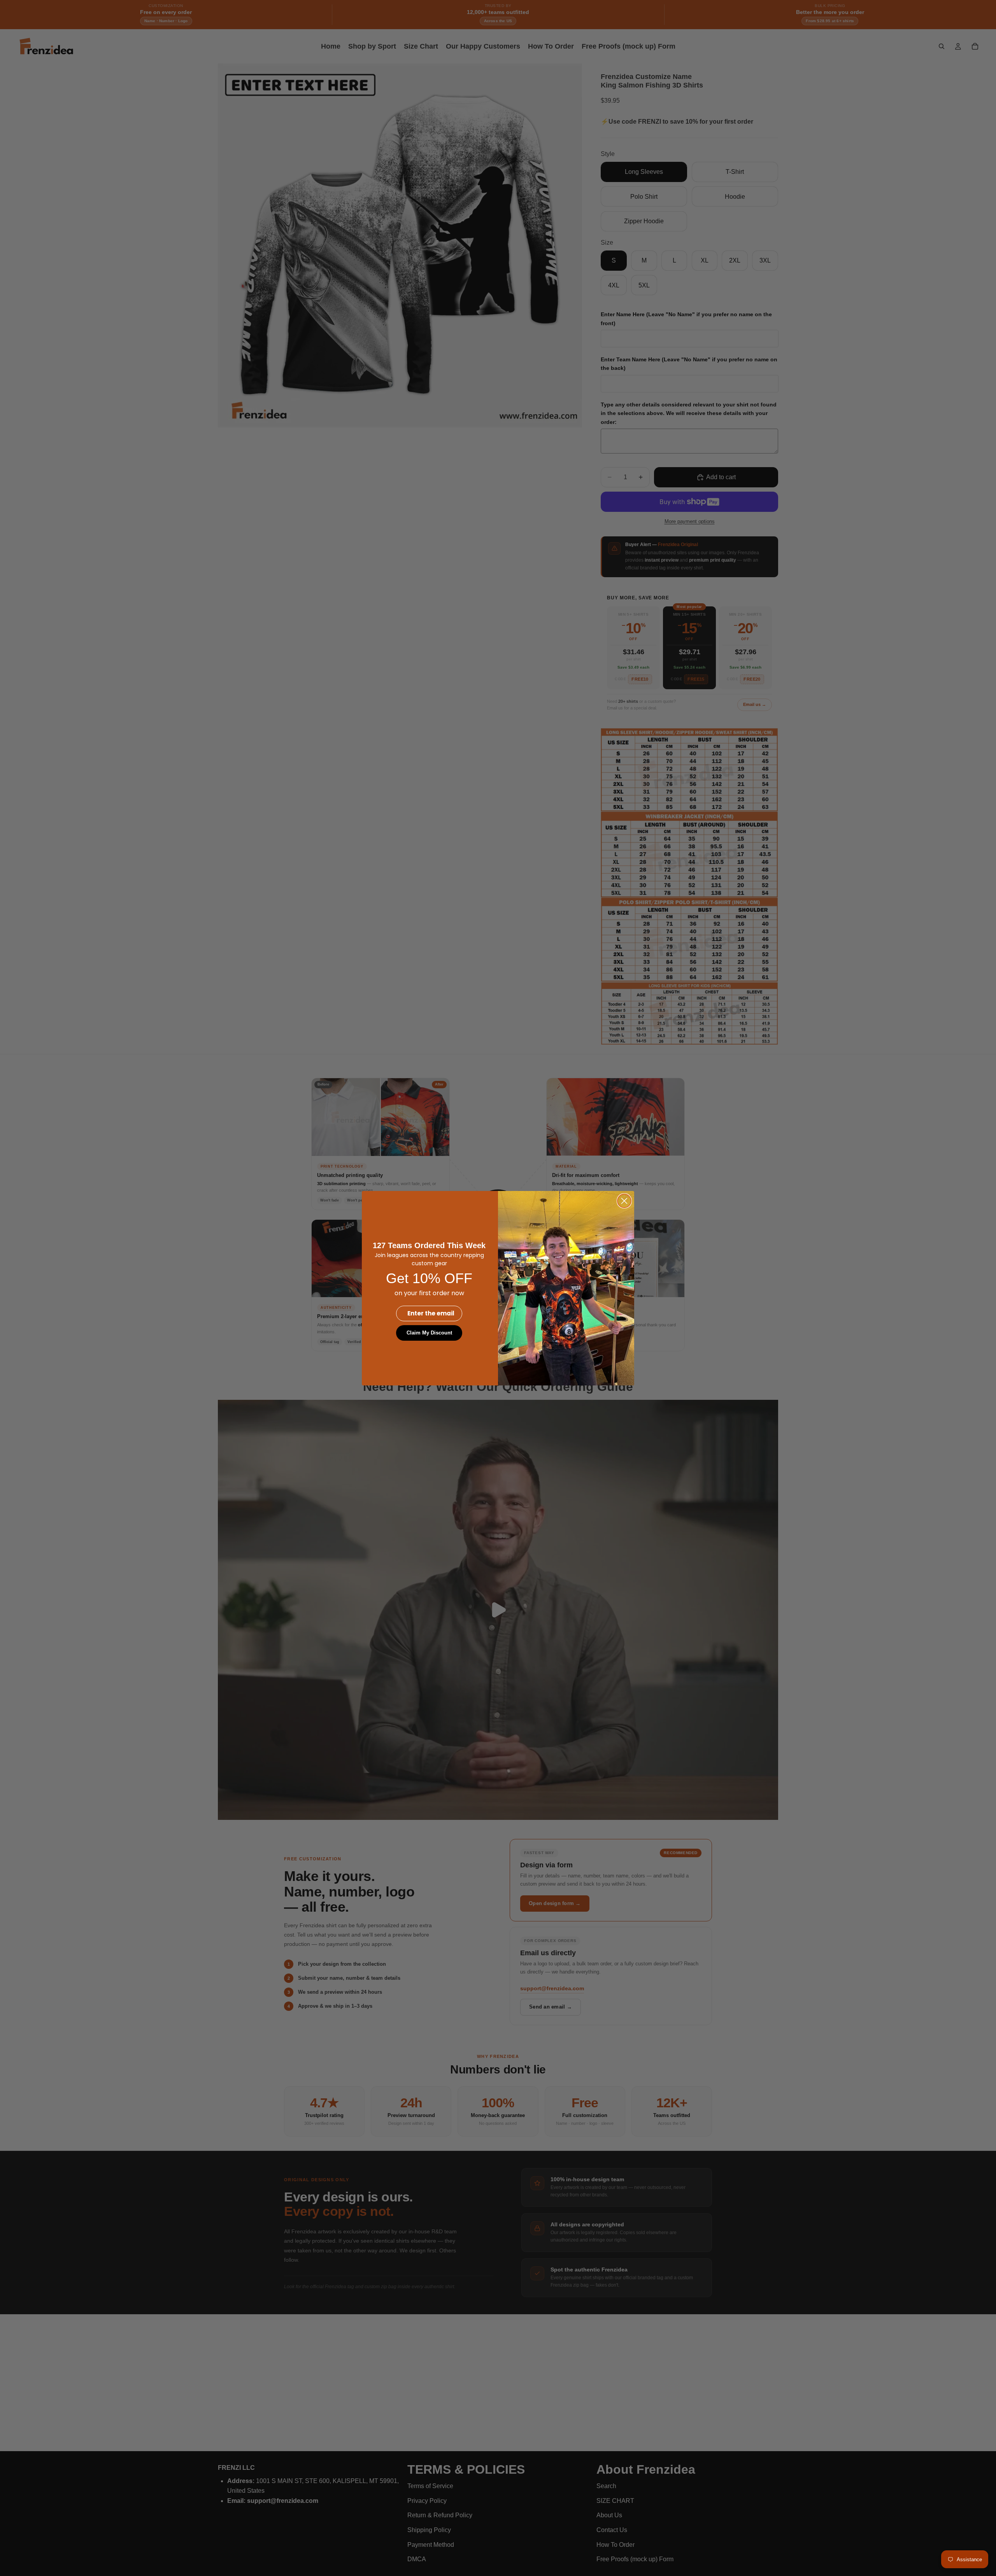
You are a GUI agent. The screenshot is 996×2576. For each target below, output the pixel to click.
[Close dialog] (624, 1201)
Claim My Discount (429, 1333)
